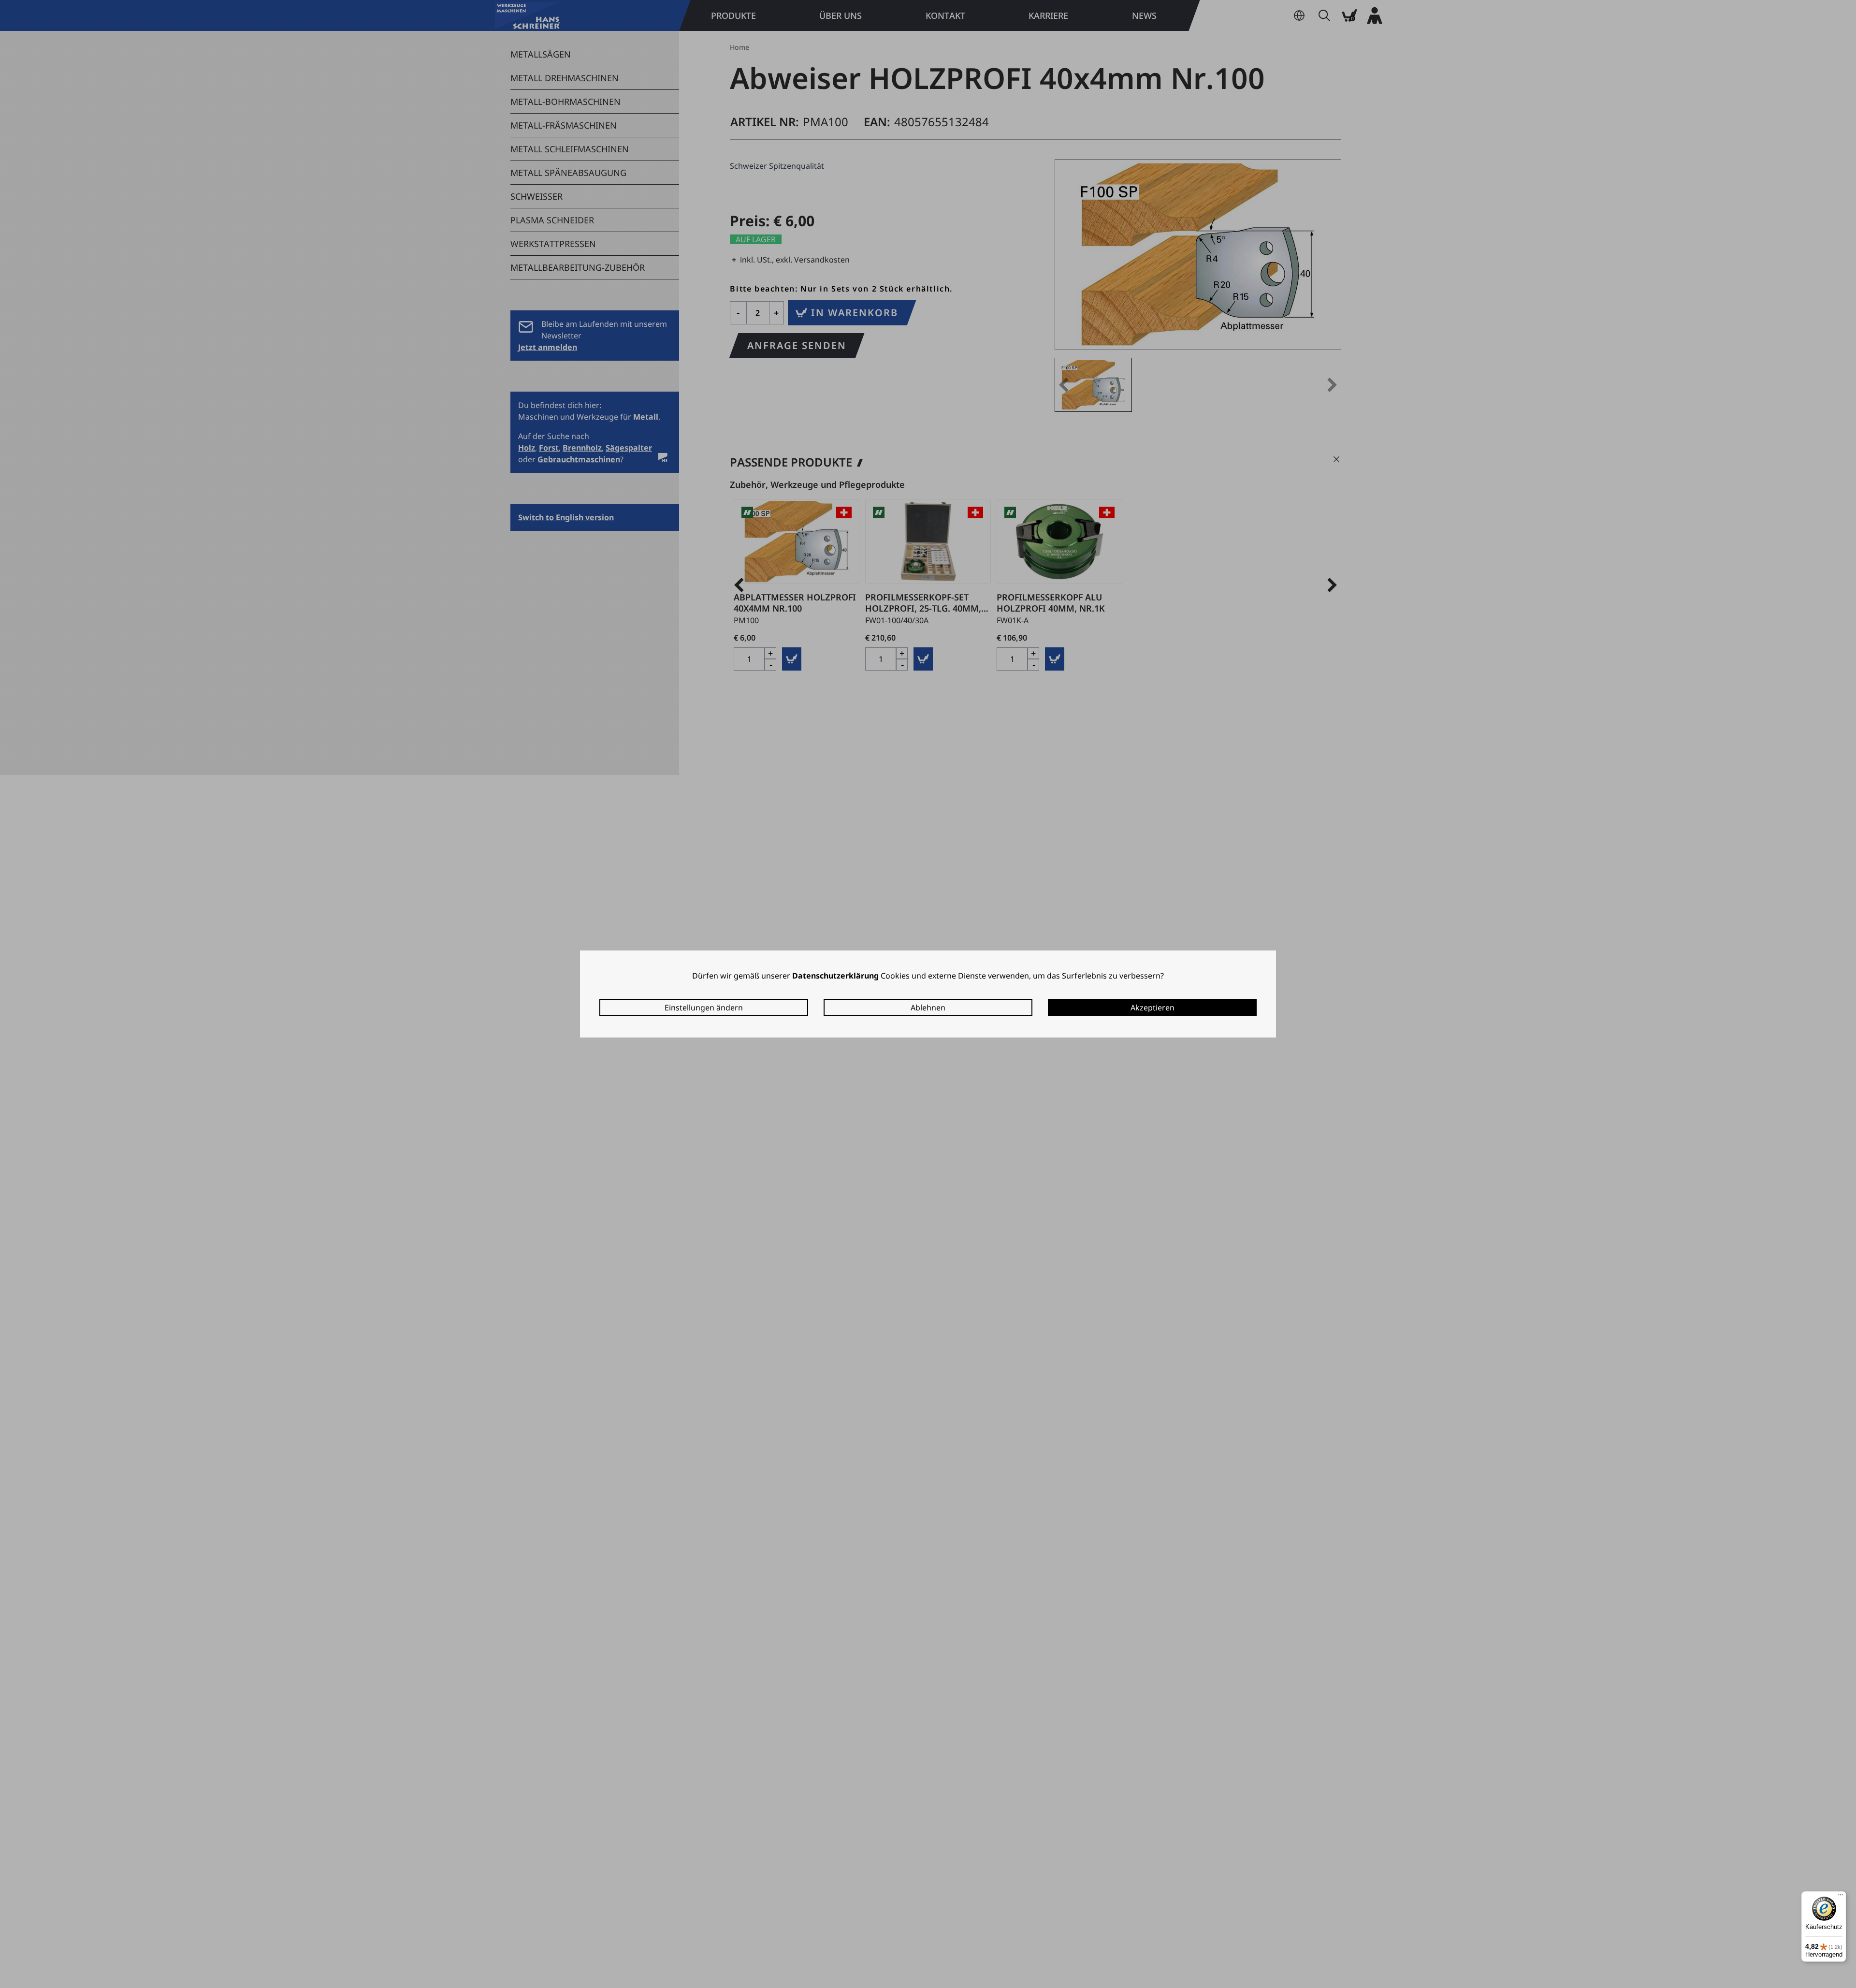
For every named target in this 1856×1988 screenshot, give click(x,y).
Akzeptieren (1153, 1008)
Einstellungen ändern (704, 1008)
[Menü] (1841, 1897)
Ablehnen (928, 1008)
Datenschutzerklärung (835, 976)
